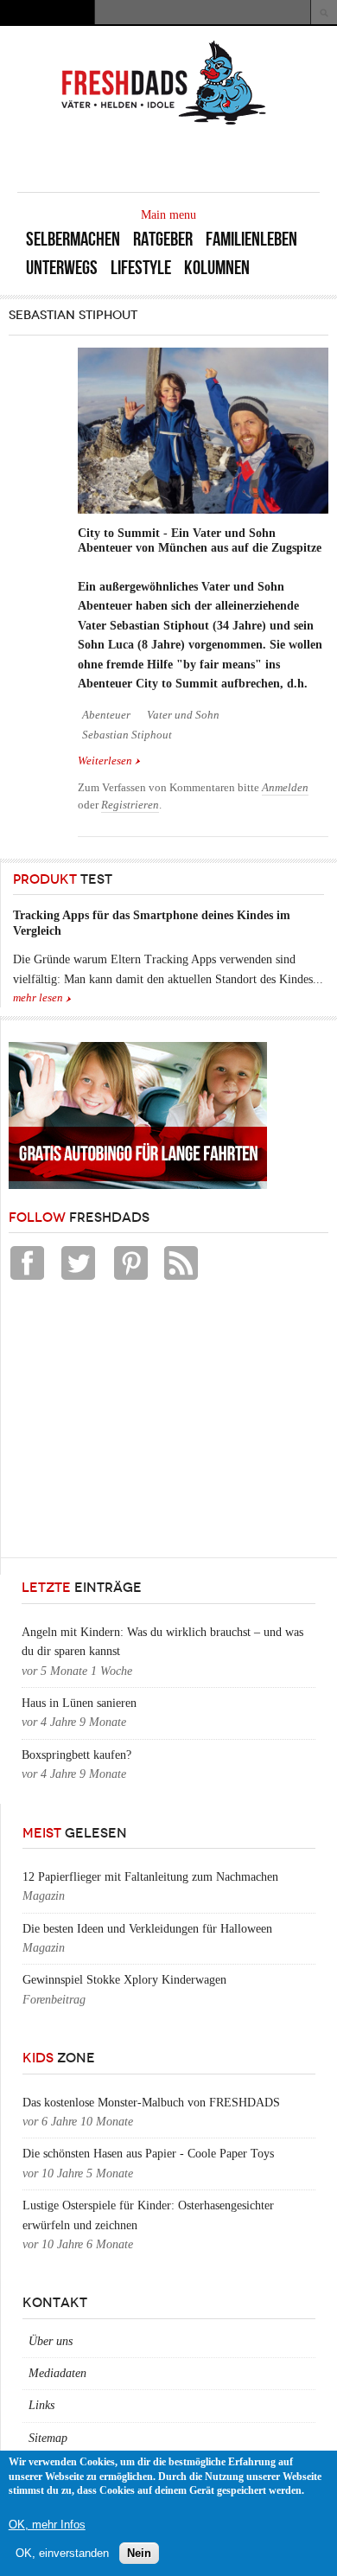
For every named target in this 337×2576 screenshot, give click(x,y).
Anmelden (285, 788)
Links (41, 2405)
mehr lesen (38, 998)
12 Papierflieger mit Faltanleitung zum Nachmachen (150, 1877)
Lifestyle (141, 268)
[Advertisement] (138, 1423)
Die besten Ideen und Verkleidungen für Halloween (147, 1929)
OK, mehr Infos (47, 2525)
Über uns (51, 2341)
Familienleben (251, 239)
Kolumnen (217, 268)
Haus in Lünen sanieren (79, 1703)
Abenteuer (106, 715)
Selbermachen (73, 239)
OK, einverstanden (62, 2553)
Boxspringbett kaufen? (76, 1755)
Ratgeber (163, 239)
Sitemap (48, 2438)
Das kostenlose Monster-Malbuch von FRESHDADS (151, 2103)
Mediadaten (57, 2373)
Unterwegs (62, 268)
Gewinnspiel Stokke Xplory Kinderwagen (124, 1980)
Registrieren (130, 805)
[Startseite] (164, 123)
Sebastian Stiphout (127, 735)
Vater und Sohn (183, 715)
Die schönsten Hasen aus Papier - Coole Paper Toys (148, 2154)
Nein (139, 2553)
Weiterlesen (109, 762)
